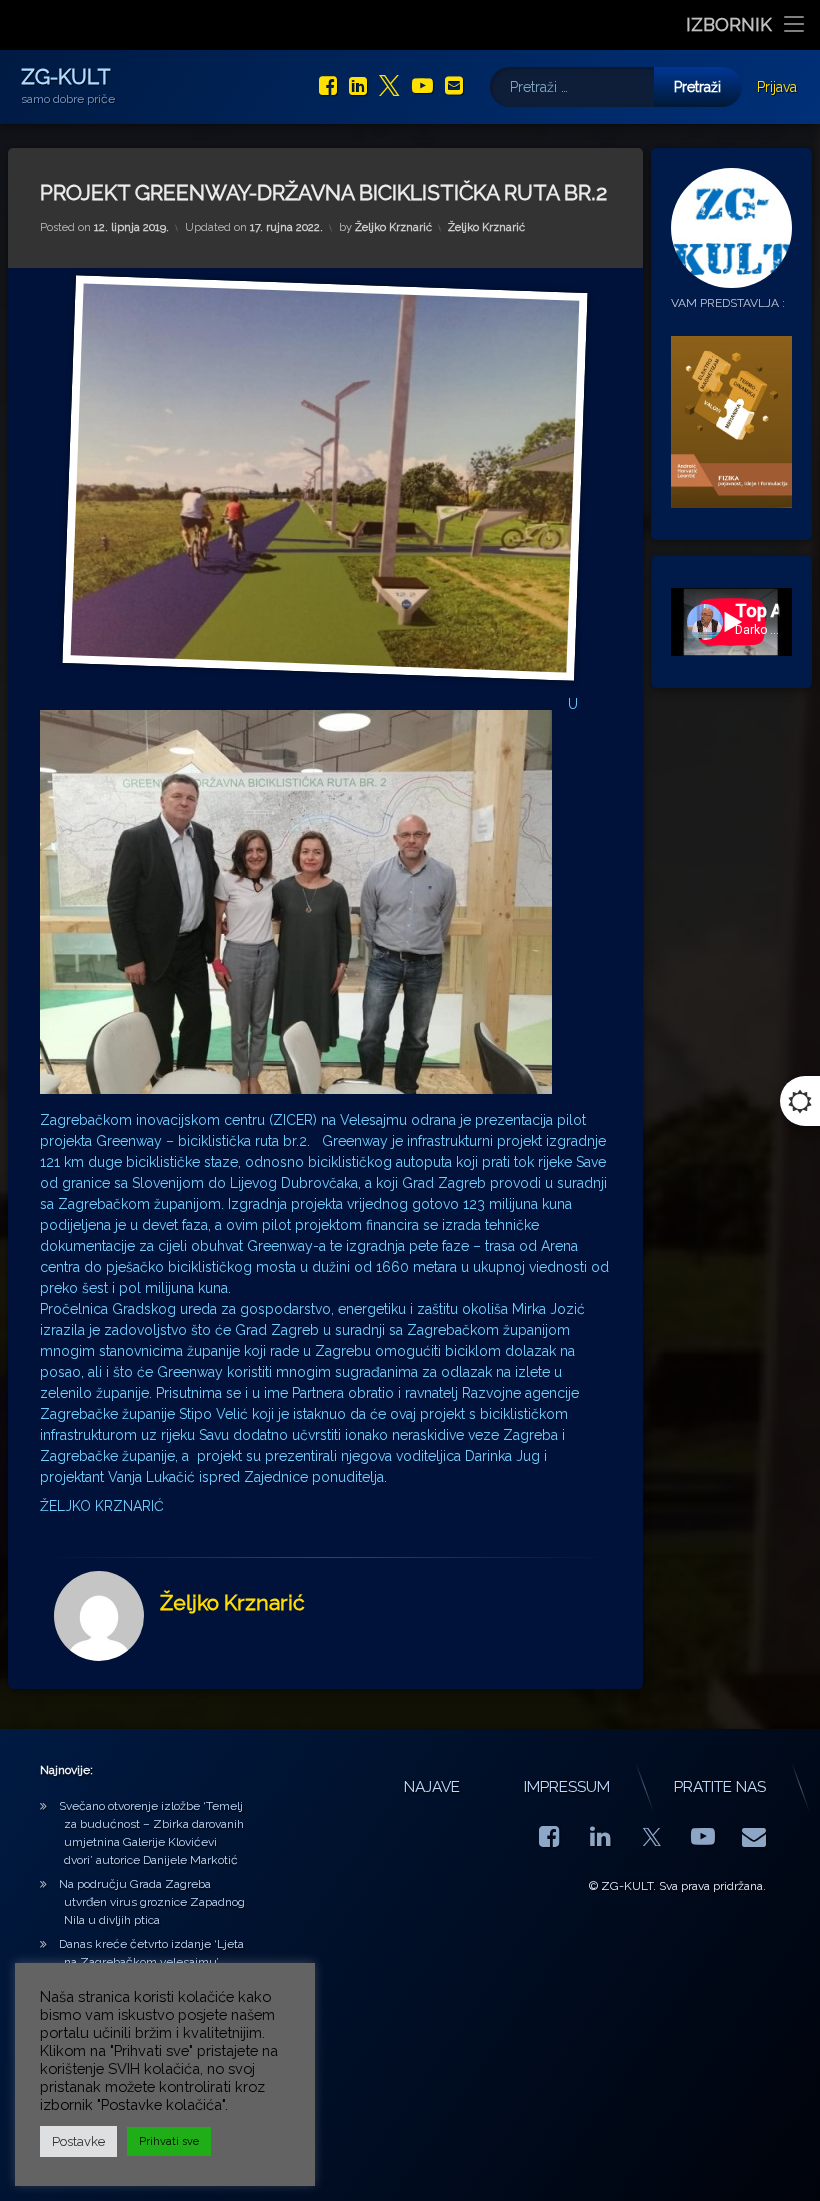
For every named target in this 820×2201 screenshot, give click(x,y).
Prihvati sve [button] (169, 2141)
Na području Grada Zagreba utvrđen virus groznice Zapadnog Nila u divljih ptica (152, 1902)
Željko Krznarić (393, 227)
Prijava (777, 87)
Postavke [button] (78, 2141)
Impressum (567, 1787)
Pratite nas (720, 1787)
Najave (432, 1787)
